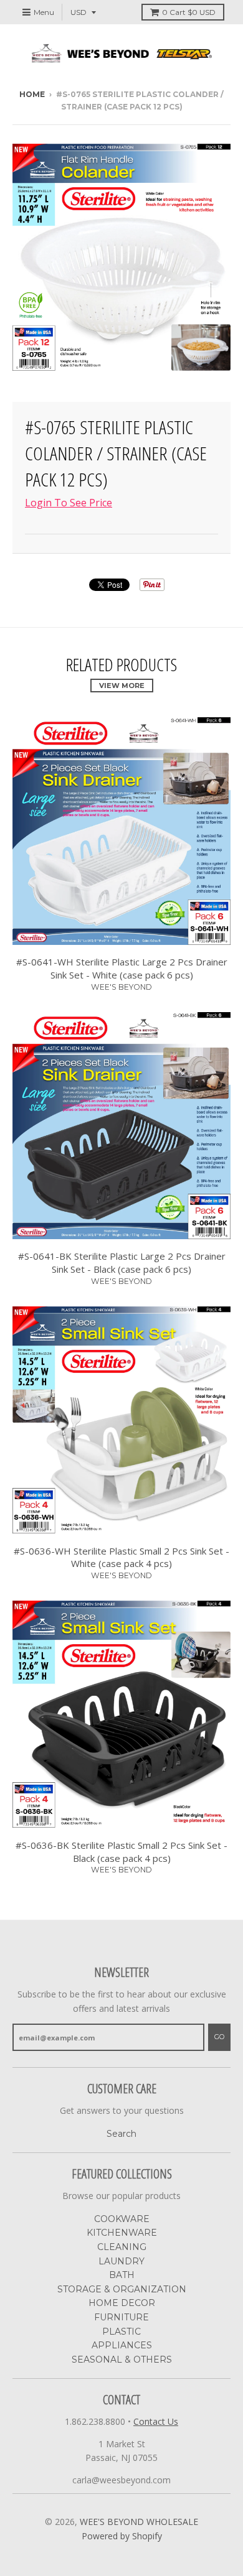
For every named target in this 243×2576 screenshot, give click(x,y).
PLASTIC (121, 2332)
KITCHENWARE (122, 2233)
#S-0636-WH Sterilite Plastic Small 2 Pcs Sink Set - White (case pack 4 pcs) (121, 1557)
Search (121, 2134)
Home (32, 94)
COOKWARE (122, 2219)
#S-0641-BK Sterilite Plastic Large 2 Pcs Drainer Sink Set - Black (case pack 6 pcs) (122, 1262)
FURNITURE (121, 2317)
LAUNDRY (121, 2261)
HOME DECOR (122, 2303)
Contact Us (156, 2421)
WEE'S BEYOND (121, 987)
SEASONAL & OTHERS (122, 2360)
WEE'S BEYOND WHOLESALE (139, 2522)
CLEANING (122, 2247)
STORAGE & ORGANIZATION (122, 2289)
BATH (122, 2275)
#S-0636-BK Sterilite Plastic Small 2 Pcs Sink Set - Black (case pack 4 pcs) (121, 1852)
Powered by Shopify (122, 2536)
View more (122, 686)
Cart (189, 12)
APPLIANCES (122, 2345)
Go (219, 2037)
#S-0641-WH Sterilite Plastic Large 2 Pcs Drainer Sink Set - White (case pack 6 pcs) (122, 968)
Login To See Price (69, 503)
